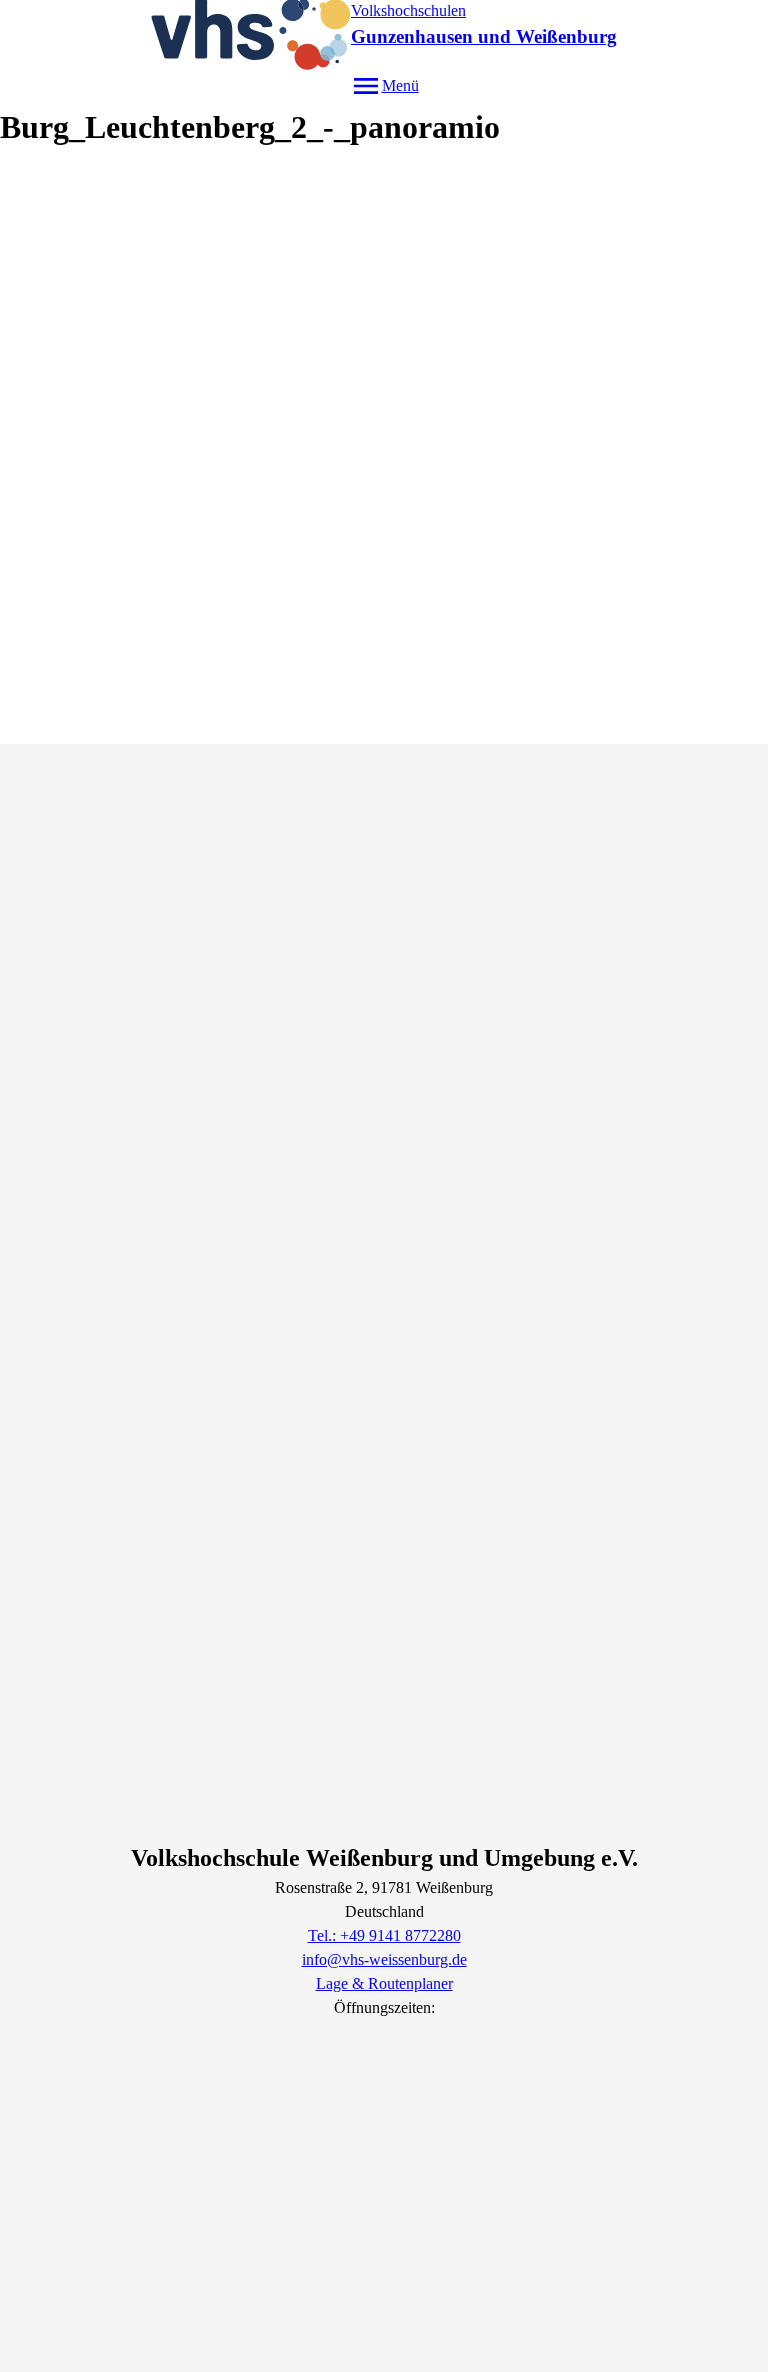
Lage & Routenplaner (384, 1983)
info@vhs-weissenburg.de (384, 1959)
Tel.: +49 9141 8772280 (384, 1935)
